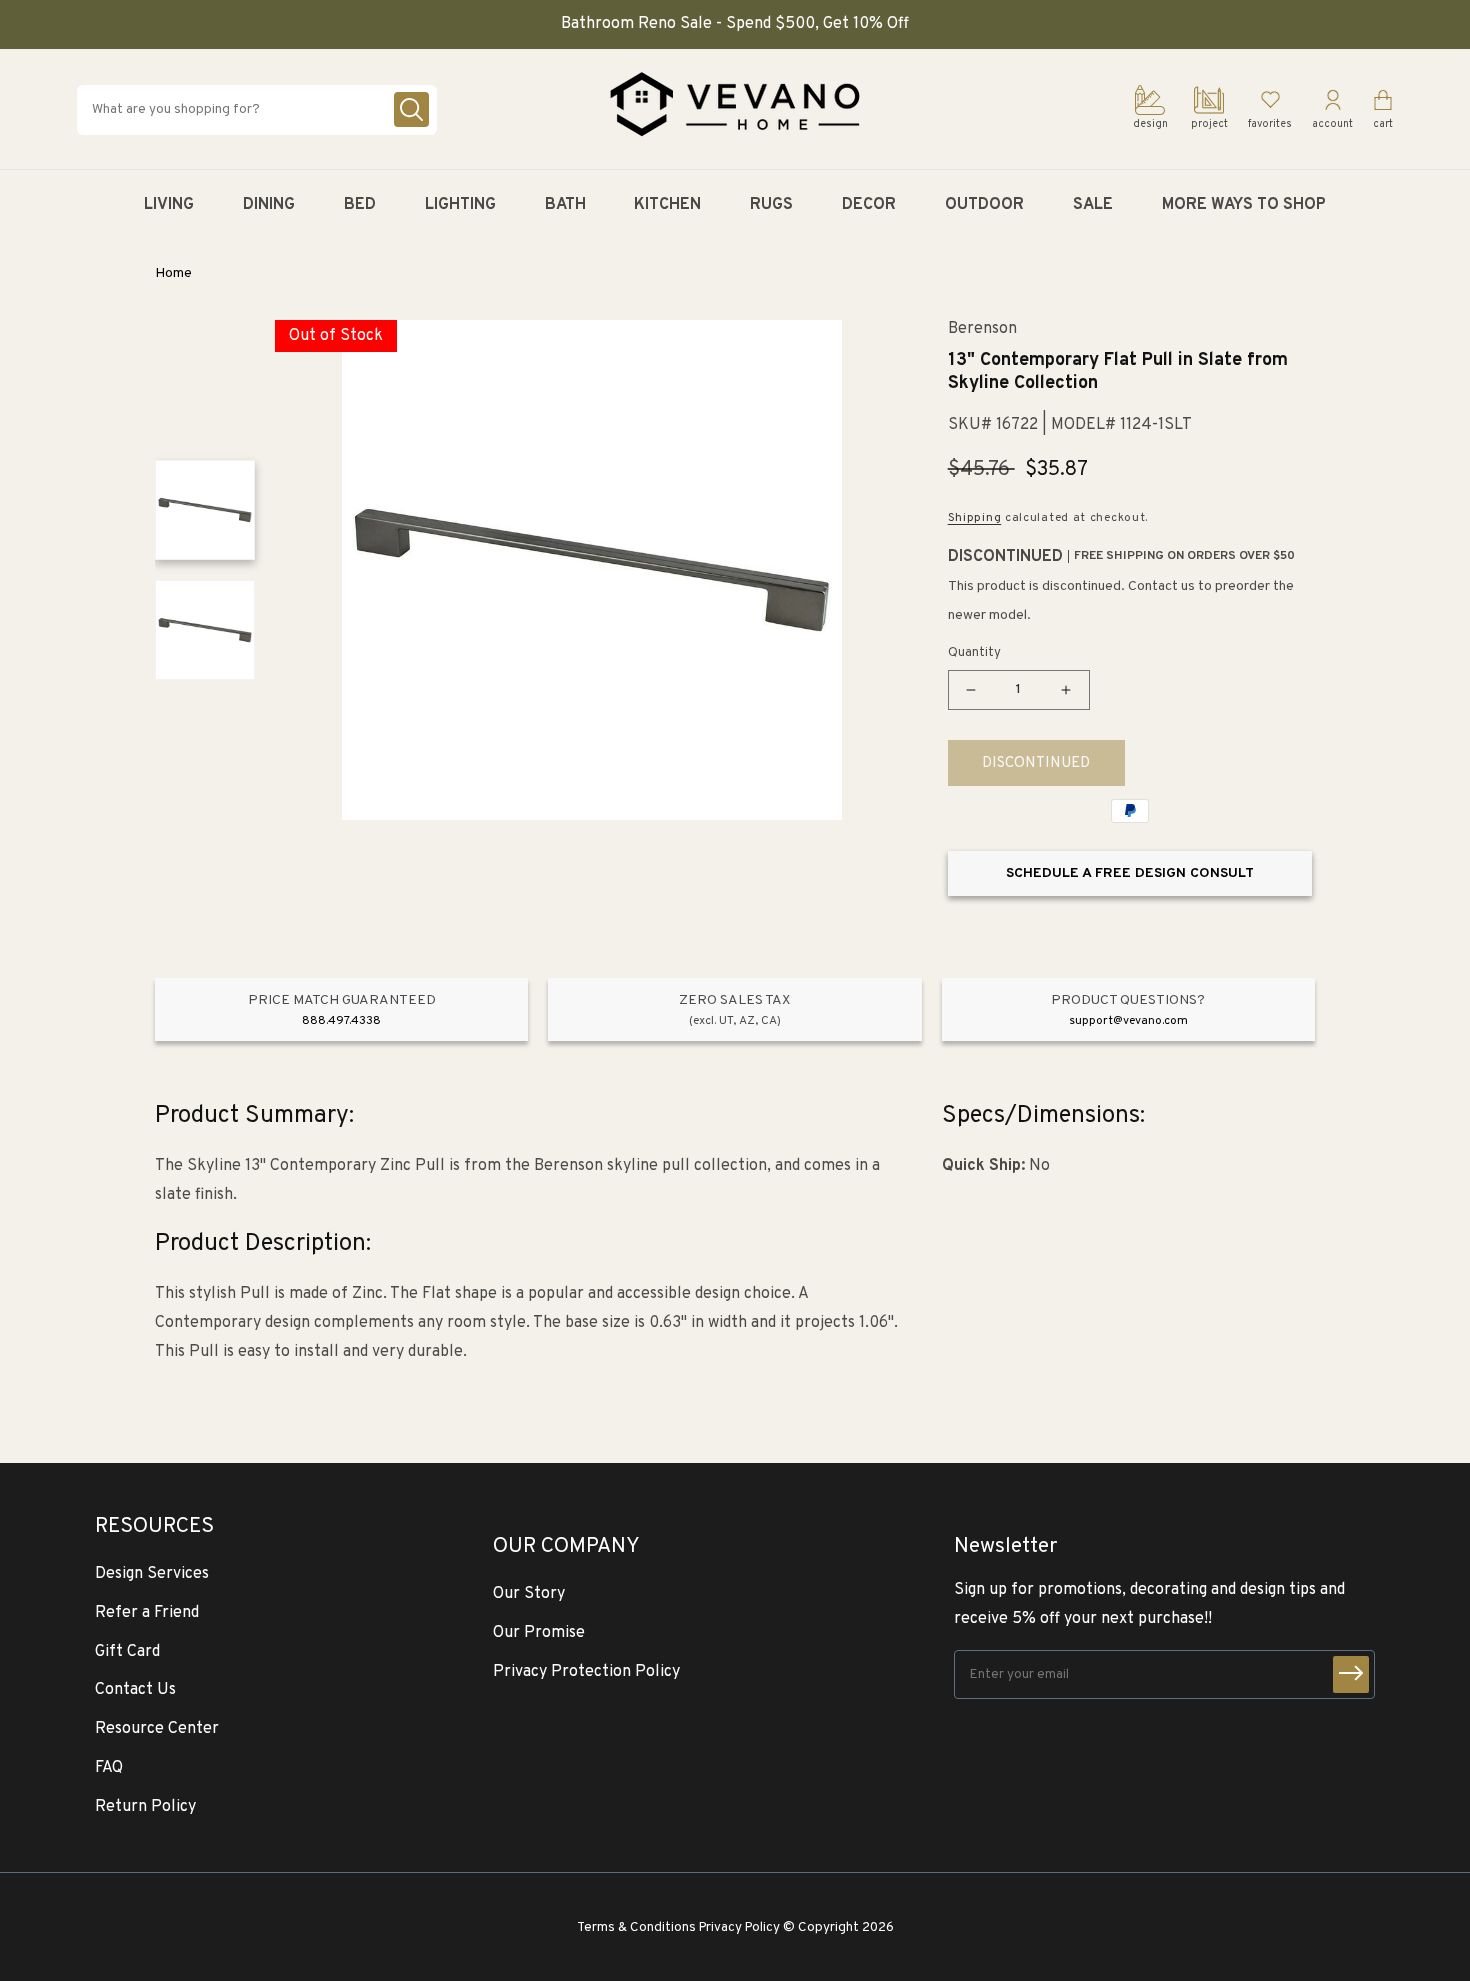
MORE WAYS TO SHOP (1244, 205)
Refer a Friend (147, 1613)
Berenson (982, 329)
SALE (1093, 205)
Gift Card (127, 1652)
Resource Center (157, 1729)
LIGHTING (460, 205)
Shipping (975, 518)
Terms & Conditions (636, 1927)
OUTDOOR (984, 205)
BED (360, 205)
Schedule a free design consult (1130, 873)
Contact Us (135, 1690)
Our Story (529, 1594)
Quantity (974, 653)
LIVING (169, 205)
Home (173, 273)
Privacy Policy (739, 1927)
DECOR (869, 205)
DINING (269, 205)
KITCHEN (667, 205)
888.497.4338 (341, 1021)
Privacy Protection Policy (586, 1672)
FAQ (109, 1768)
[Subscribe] (1351, 1674)
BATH (565, 205)
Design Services (152, 1574)
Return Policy (145, 1807)
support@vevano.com (1128, 1021)
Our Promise (539, 1633)
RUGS (771, 205)
